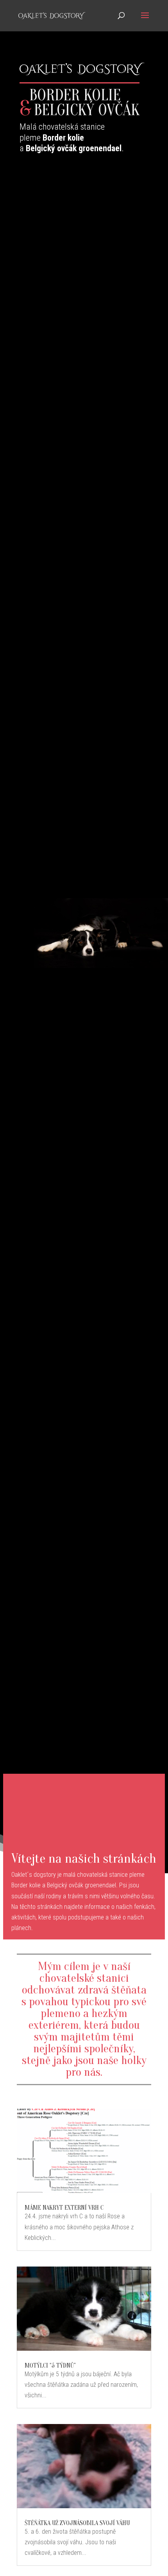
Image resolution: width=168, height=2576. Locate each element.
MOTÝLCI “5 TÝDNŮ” (50, 2366)
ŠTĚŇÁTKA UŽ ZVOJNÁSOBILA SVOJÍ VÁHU (77, 2523)
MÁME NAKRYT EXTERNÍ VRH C (64, 2208)
